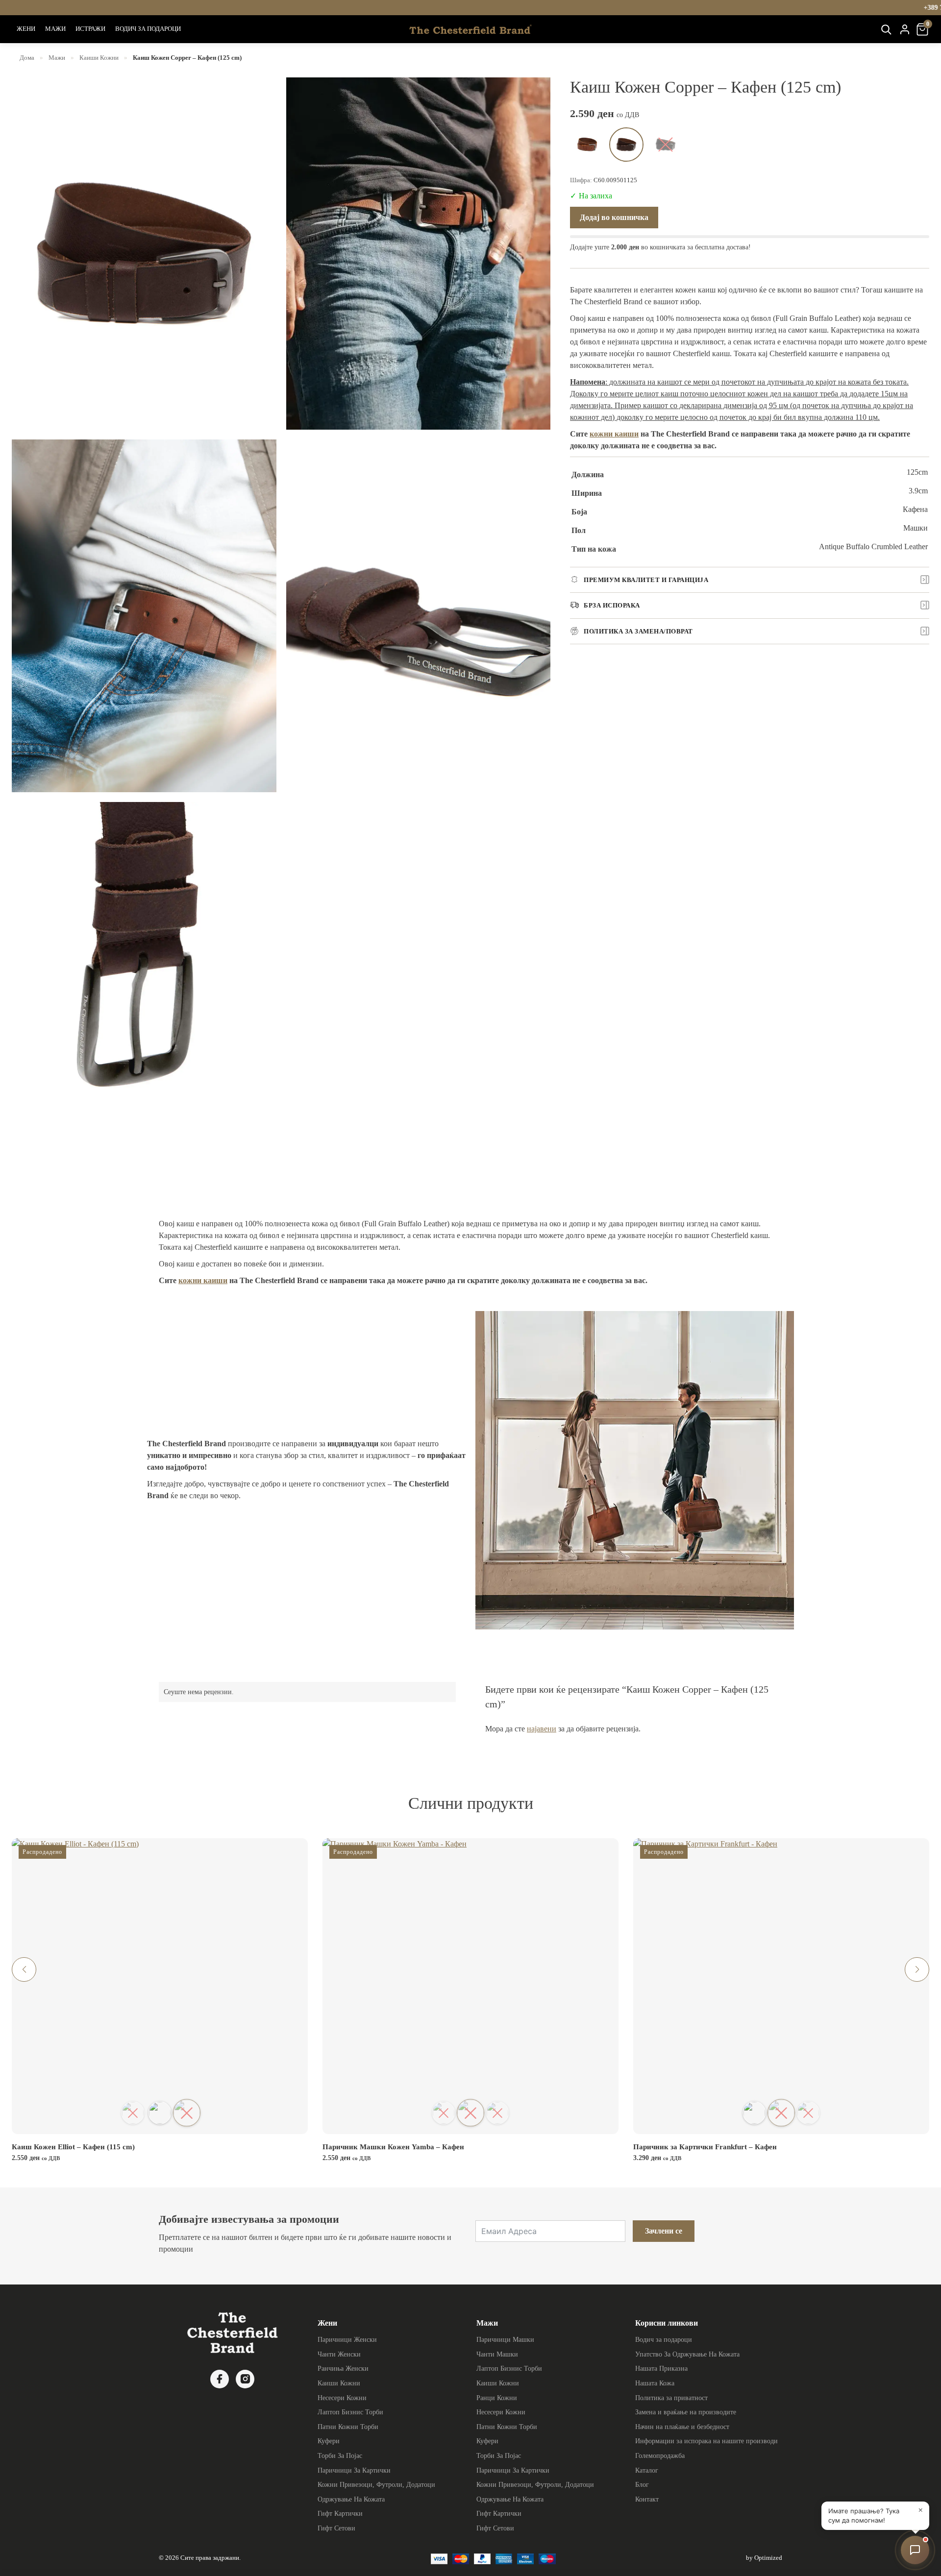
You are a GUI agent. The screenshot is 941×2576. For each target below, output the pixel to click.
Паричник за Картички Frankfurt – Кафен (705, 2147)
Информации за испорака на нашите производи (706, 2441)
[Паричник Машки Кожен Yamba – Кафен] (470, 2113)
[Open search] (886, 29)
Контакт (647, 2499)
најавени (542, 1729)
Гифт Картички (340, 2513)
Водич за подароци (664, 2339)
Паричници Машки (505, 2339)
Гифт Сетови (336, 2528)
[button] (24, 1969)
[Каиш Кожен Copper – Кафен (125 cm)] (626, 145)
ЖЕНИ (26, 29)
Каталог (647, 2470)
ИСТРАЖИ (90, 29)
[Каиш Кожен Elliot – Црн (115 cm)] (133, 2113)
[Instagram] (245, 2379)
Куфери (329, 2441)
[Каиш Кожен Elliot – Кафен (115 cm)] (187, 2113)
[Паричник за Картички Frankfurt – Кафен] (781, 2113)
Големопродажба (660, 2455)
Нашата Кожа (655, 2383)
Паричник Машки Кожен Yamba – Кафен (393, 2147)
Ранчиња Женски (343, 2368)
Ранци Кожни (497, 2398)
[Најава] (905, 29)
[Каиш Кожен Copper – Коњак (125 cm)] (587, 145)
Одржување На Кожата (351, 2499)
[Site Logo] (470, 29)
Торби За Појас (340, 2455)
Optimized (768, 2558)
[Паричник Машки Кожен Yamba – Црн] (498, 2113)
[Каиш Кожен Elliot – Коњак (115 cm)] (160, 2113)
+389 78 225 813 (638, 8)
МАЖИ (55, 29)
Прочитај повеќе (166, 2128)
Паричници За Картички (354, 2470)
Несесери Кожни (342, 2398)
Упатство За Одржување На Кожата (687, 2354)
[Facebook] (220, 2379)
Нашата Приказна (661, 2368)
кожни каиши (614, 433)
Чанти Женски (339, 2354)
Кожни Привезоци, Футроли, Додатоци (376, 2484)
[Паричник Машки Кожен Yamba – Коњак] (444, 2113)
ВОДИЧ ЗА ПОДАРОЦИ (148, 29)
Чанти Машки (497, 2354)
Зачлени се (664, 2231)
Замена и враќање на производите (686, 2412)
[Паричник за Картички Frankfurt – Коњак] (755, 2113)
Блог (642, 2484)
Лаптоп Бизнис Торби (350, 2412)
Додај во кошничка (614, 217)
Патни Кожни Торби (348, 2427)
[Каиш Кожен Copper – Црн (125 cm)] (666, 145)
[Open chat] (915, 2550)
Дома (27, 58)
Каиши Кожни (99, 58)
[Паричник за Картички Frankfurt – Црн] (808, 2113)
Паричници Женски (347, 2339)
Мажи (57, 58)
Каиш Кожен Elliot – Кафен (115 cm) (73, 2147)
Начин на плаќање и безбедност (682, 2427)
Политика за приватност (671, 2398)
